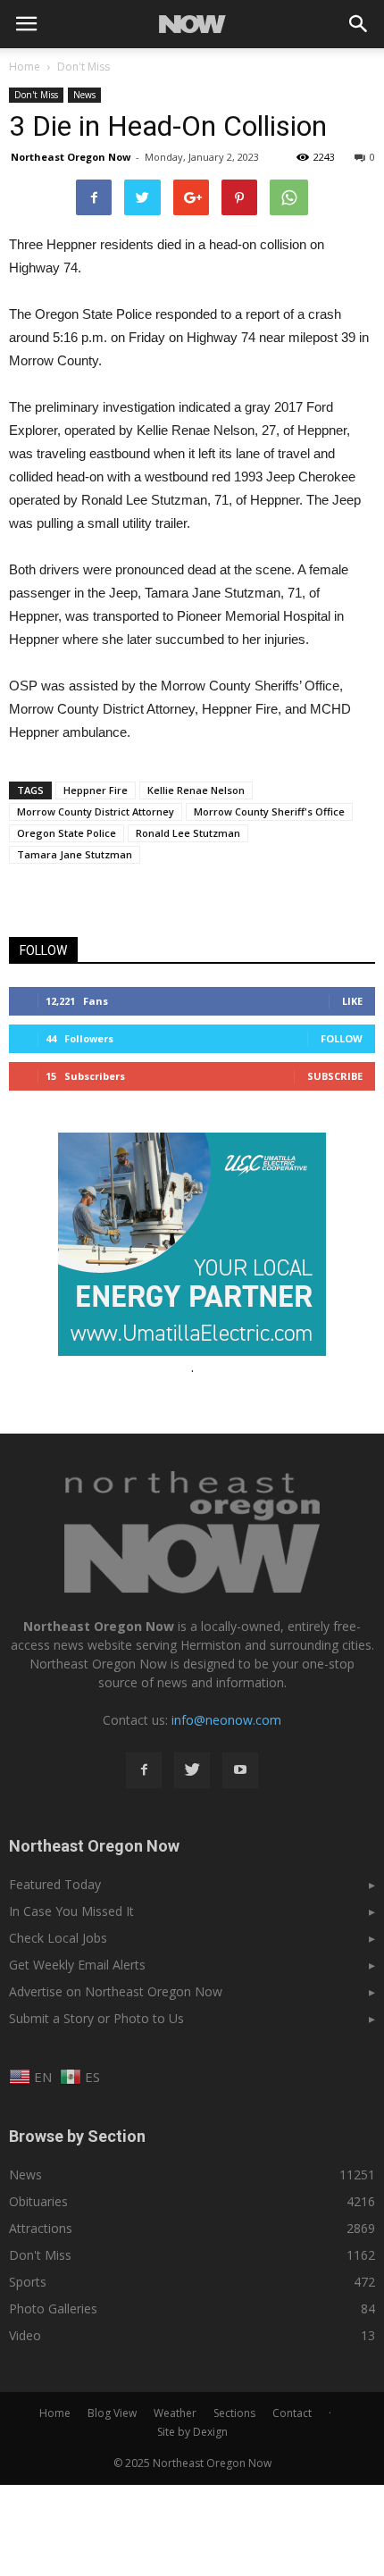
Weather (175, 2413)
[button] (359, 24)
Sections (234, 2413)
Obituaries (38, 2201)
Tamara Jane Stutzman (75, 854)
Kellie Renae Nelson (196, 790)
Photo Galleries (53, 2308)
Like (352, 1001)
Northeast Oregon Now (71, 157)
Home (25, 67)
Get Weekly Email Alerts (77, 1965)
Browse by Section (77, 2136)
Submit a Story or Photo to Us (96, 2018)
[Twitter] (192, 1770)
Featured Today (55, 1884)
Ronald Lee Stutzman (188, 833)
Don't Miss (36, 95)
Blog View (112, 2413)
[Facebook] (144, 1770)
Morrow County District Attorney (96, 811)
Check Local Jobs (58, 1938)
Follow (342, 1038)
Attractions (41, 2228)
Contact (292, 2413)
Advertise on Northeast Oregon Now (116, 1991)
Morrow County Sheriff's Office (269, 811)
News (84, 95)
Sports (28, 2282)
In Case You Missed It (71, 1911)
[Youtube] (240, 1770)
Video (25, 2335)
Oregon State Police (67, 833)
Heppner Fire (96, 790)
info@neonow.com (226, 1720)
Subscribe (335, 1076)
